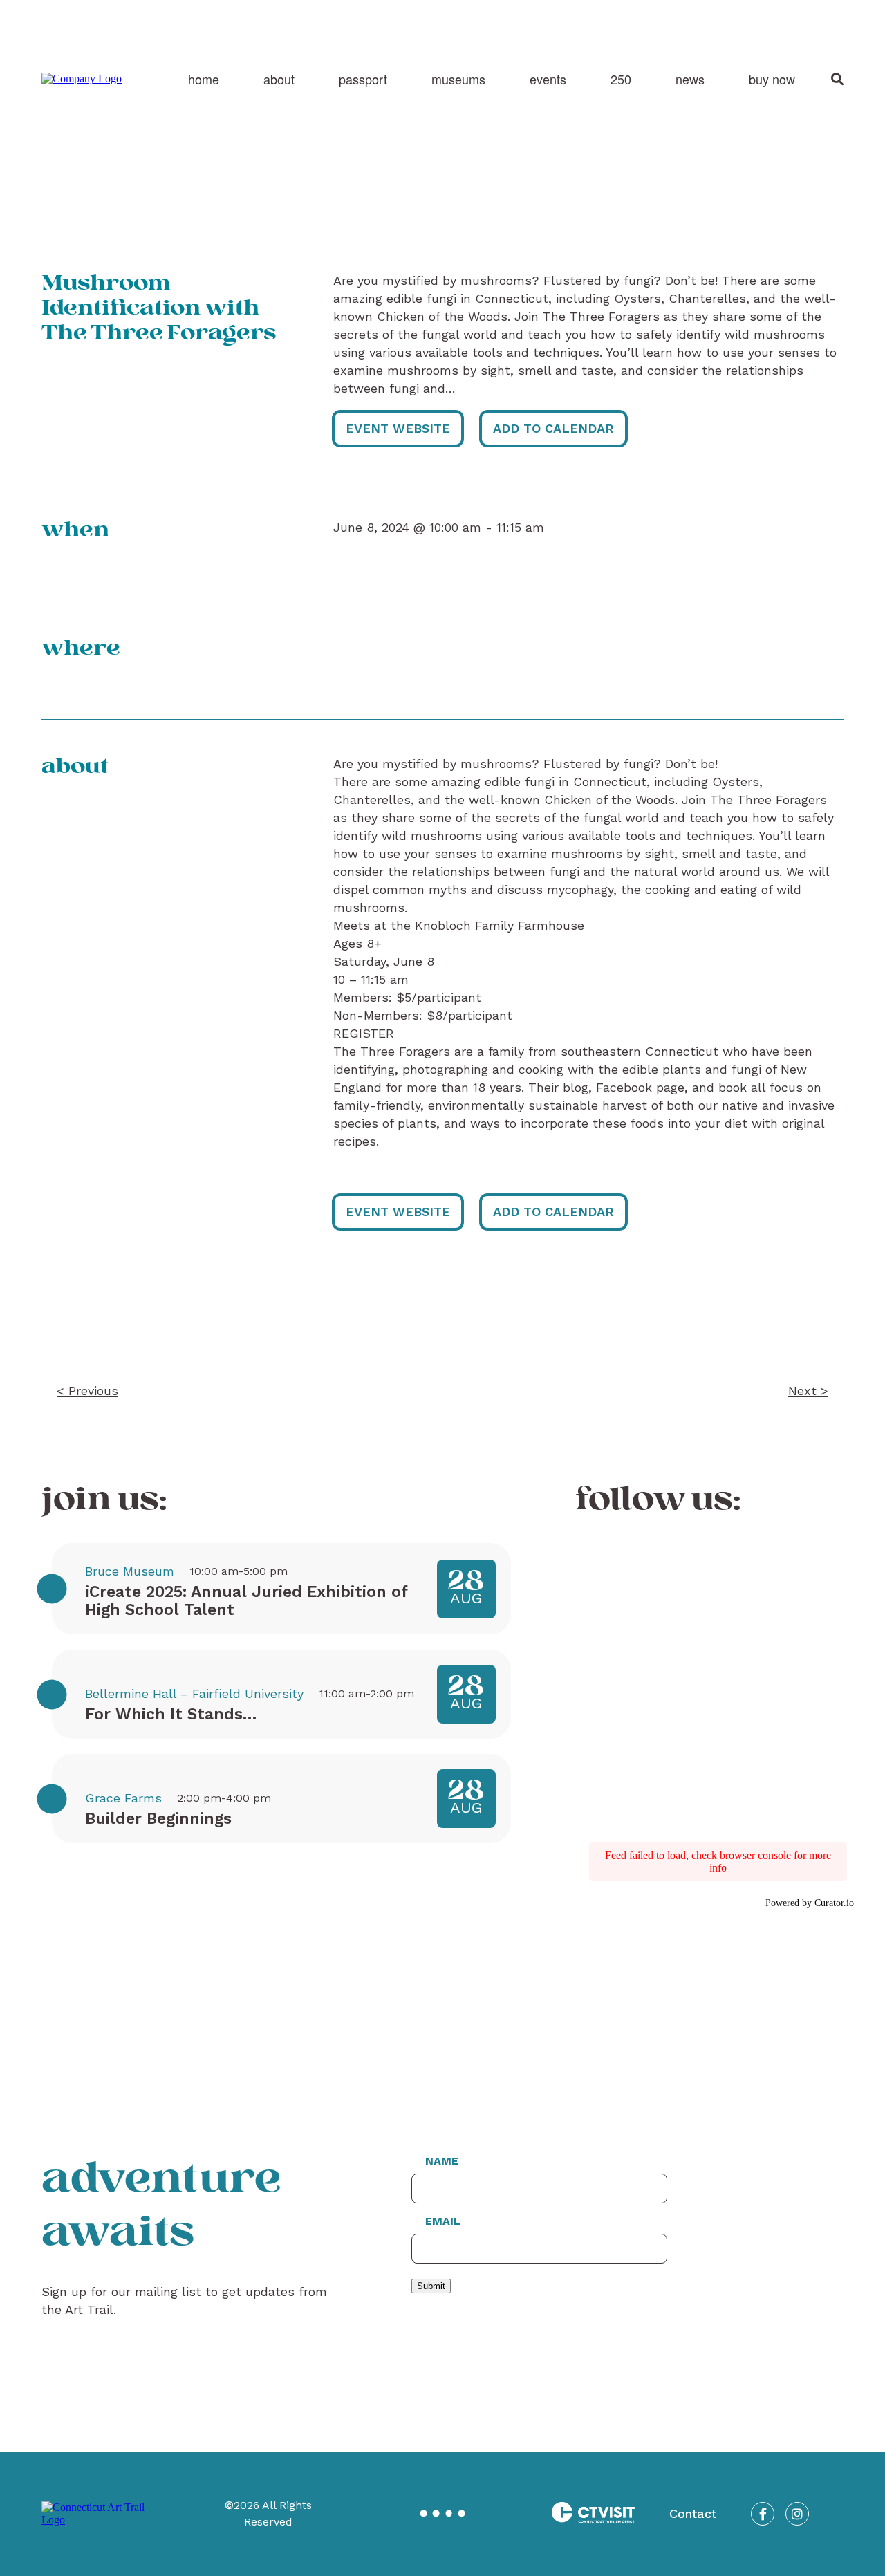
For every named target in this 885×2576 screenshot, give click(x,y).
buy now (772, 79)
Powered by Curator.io (810, 1903)
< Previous (87, 1391)
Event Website (398, 428)
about (279, 79)
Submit (431, 2286)
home (204, 79)
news (690, 79)
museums (458, 79)
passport (363, 79)
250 (621, 79)
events (548, 79)
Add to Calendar (553, 428)
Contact (693, 2513)
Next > (808, 1391)
